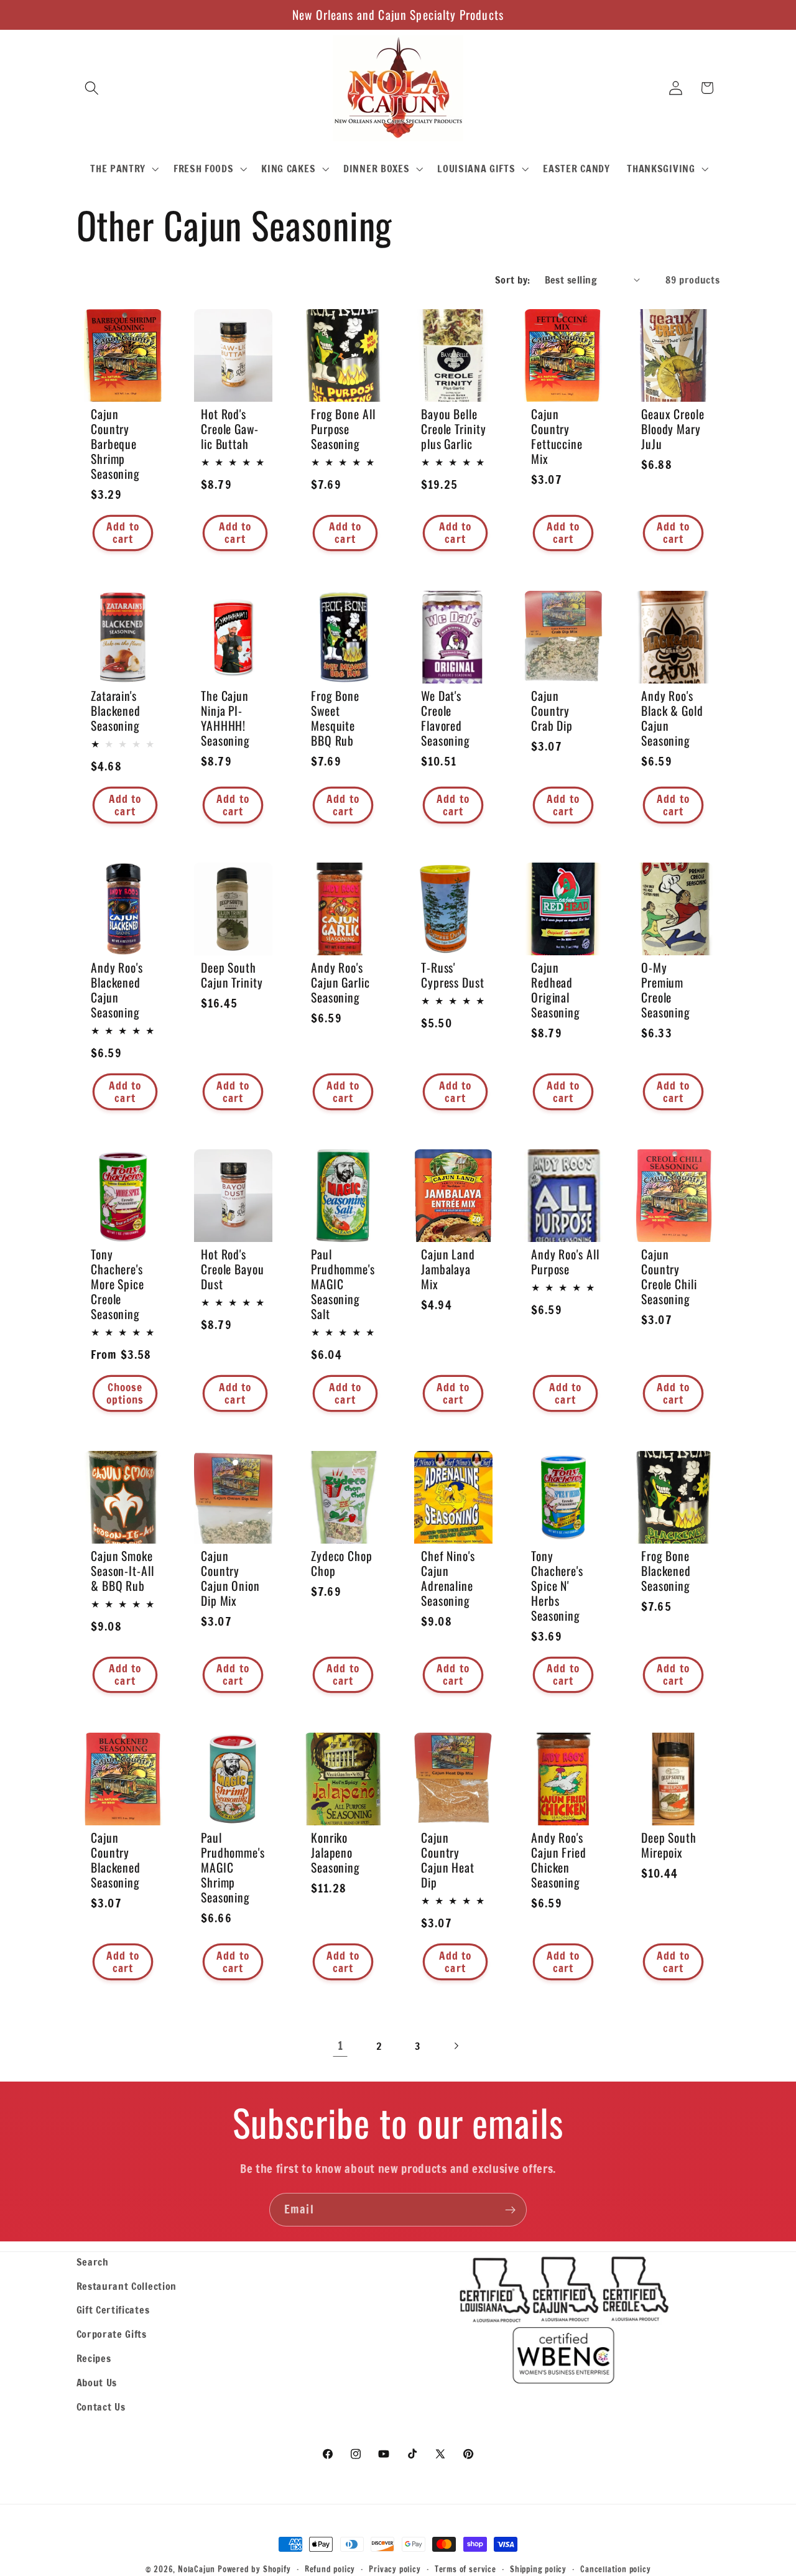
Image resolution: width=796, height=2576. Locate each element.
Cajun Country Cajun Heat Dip (448, 1860)
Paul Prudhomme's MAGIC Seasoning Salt (343, 1284)
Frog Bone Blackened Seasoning (666, 1571)
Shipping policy (538, 2569)
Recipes (94, 2358)
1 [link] (340, 2046)
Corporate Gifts (112, 2334)
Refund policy (330, 2569)
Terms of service (465, 2569)
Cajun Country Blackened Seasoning (116, 1860)
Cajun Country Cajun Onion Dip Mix (230, 1578)
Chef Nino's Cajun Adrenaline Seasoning (448, 1578)
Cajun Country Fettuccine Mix (557, 437)
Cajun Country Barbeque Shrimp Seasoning (115, 444)
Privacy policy (395, 2569)
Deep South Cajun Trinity (232, 975)
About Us (97, 2382)
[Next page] (456, 2046)
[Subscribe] (510, 2210)
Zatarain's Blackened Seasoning (116, 710)
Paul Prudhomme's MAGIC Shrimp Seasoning (233, 1867)
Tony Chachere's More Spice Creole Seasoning (118, 1284)
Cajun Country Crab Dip (552, 710)
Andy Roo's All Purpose (565, 1262)
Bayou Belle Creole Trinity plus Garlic (454, 429)
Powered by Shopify (254, 2569)
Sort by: (513, 280)
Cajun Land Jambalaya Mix (448, 1269)
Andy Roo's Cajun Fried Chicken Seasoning (559, 1860)
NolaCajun (197, 2569)
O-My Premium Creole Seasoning (666, 990)
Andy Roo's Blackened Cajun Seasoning (117, 990)
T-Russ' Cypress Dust (453, 975)
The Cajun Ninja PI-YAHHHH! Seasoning (225, 718)
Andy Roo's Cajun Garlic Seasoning (340, 983)
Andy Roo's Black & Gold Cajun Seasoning (672, 718)
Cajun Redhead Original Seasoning (556, 990)
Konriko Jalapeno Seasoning (336, 1852)
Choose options (125, 1393)
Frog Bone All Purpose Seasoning (343, 429)
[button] (92, 88)
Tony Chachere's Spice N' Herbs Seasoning (557, 1586)
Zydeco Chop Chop (342, 1564)
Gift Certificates (113, 2310)
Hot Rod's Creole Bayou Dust (233, 1269)
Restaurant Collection (127, 2286)
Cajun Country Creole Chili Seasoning (669, 1277)
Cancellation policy (615, 2569)
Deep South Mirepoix (669, 1845)
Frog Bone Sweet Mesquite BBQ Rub (335, 718)
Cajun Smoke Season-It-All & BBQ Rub (123, 1571)
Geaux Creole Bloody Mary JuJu (673, 429)
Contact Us (101, 2407)
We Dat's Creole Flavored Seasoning (446, 718)
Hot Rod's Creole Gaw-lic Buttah (230, 429)
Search (93, 2262)
